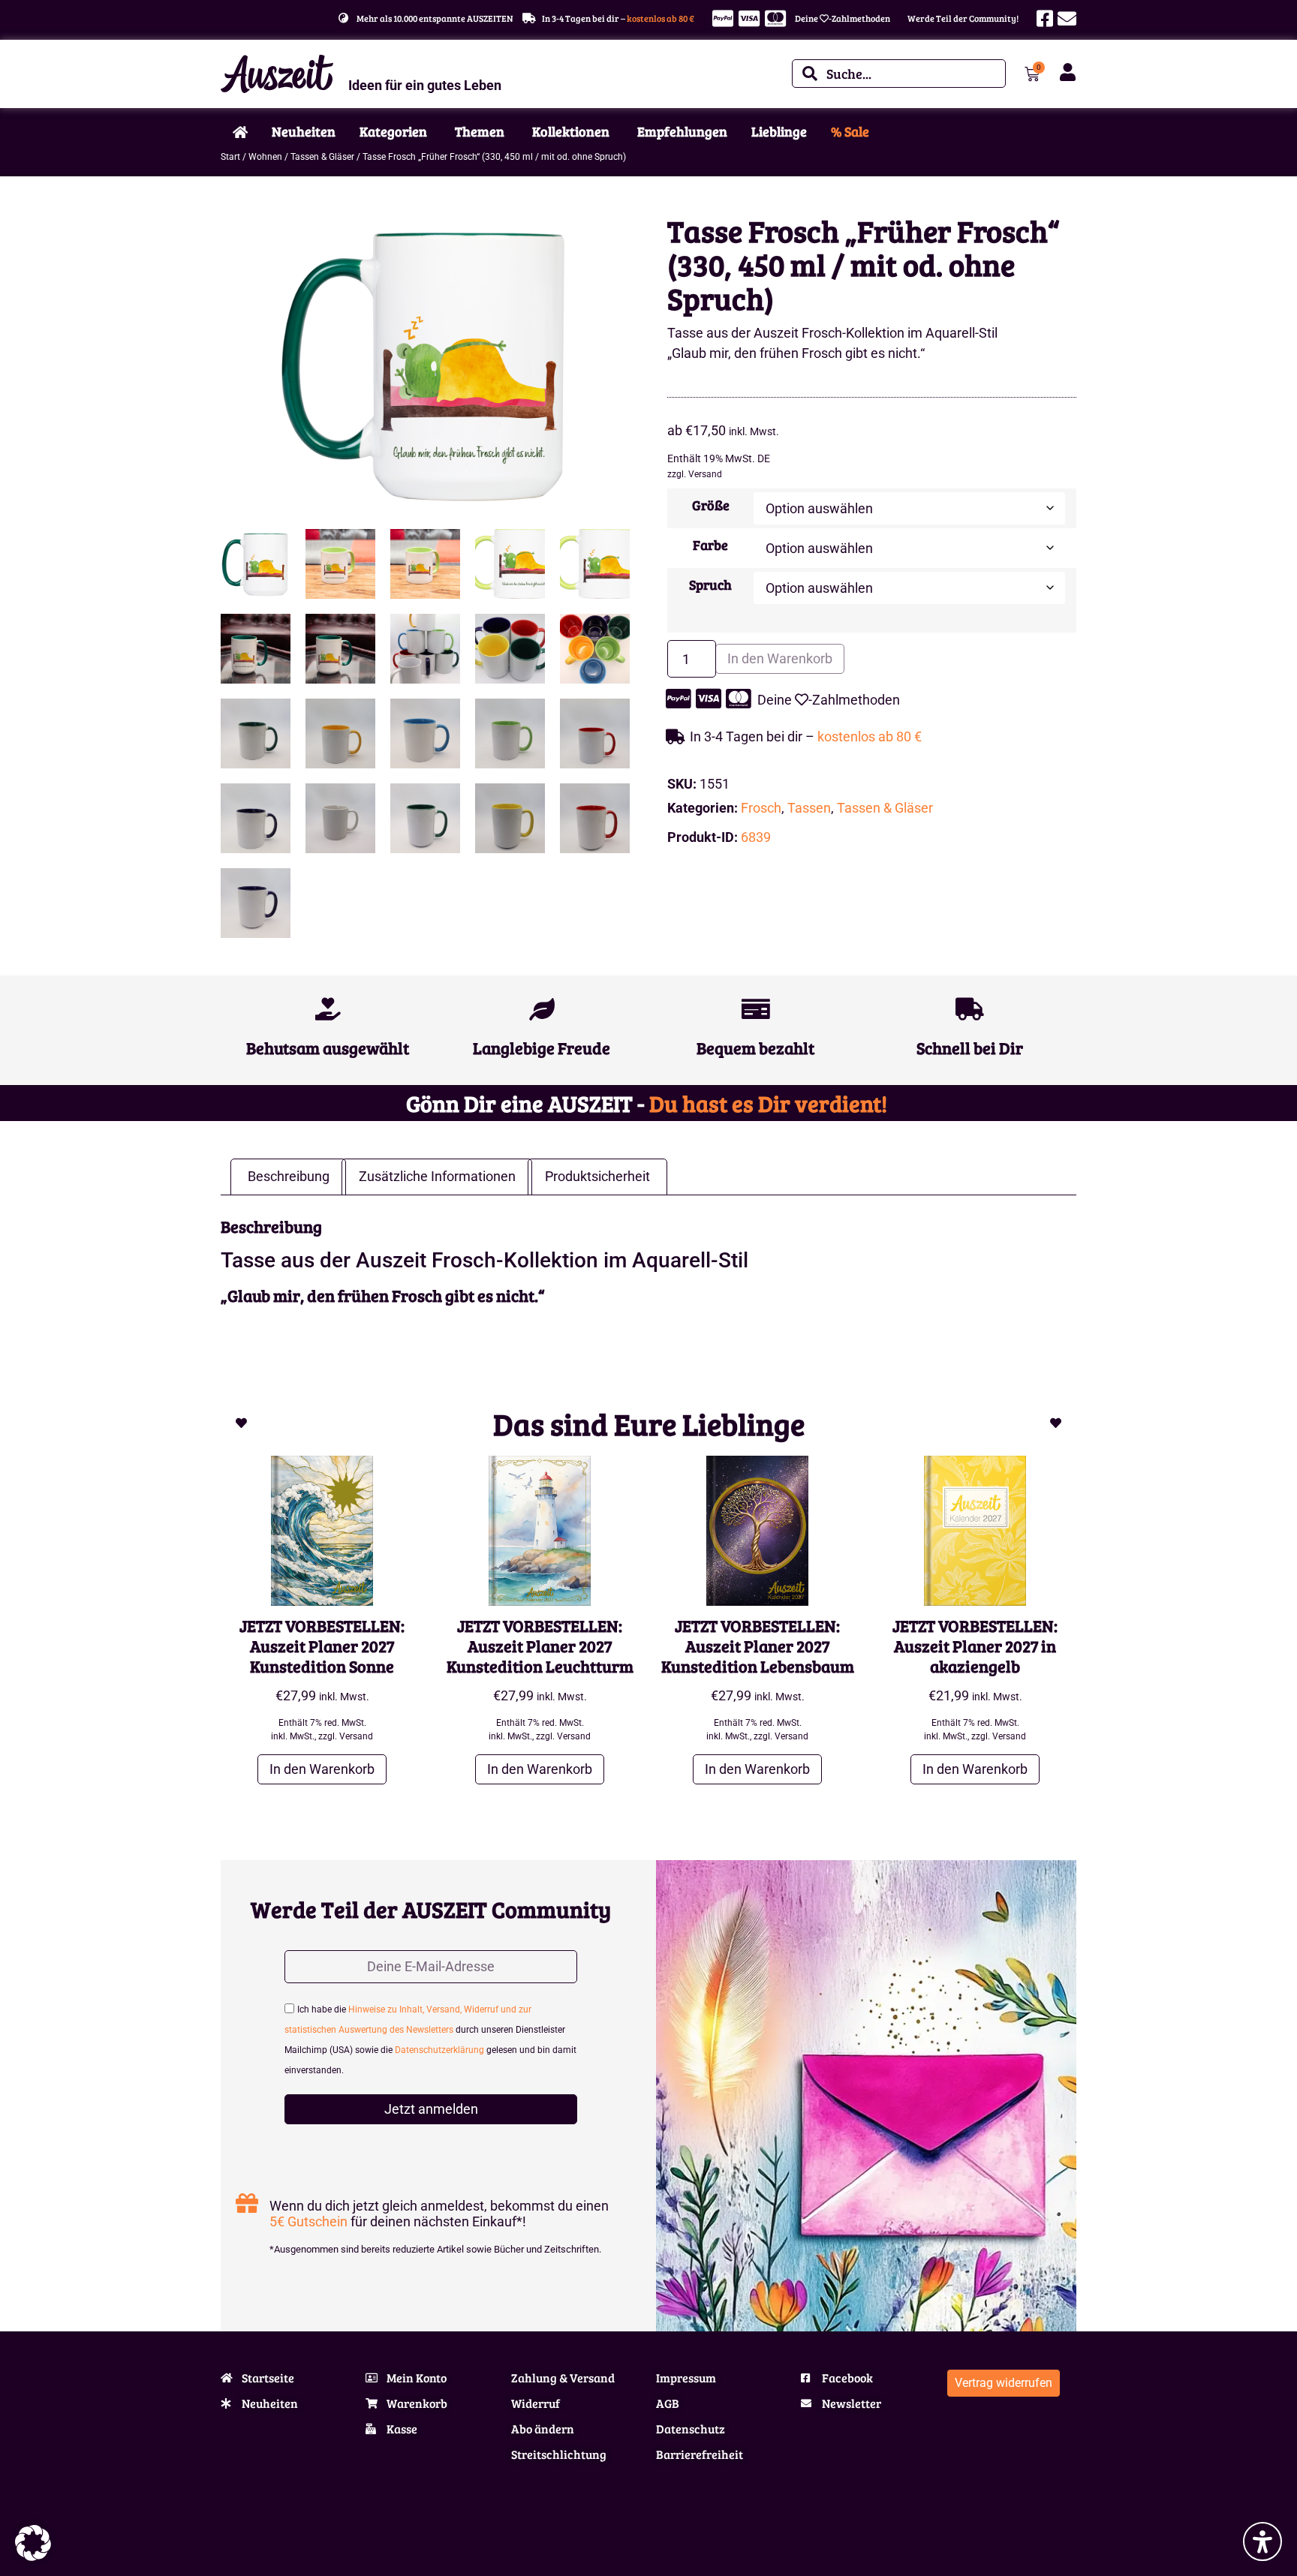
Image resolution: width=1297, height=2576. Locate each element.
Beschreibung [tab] (289, 1176)
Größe (711, 505)
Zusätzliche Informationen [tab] (437, 1176)
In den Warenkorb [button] (322, 1769)
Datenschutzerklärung (439, 2050)
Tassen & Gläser (322, 157)
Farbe (710, 545)
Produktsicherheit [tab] (597, 1176)
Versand (705, 474)
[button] (33, 2543)
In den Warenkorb (780, 658)
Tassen (809, 808)
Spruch (710, 585)
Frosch (761, 808)
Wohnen (265, 157)
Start (230, 157)
